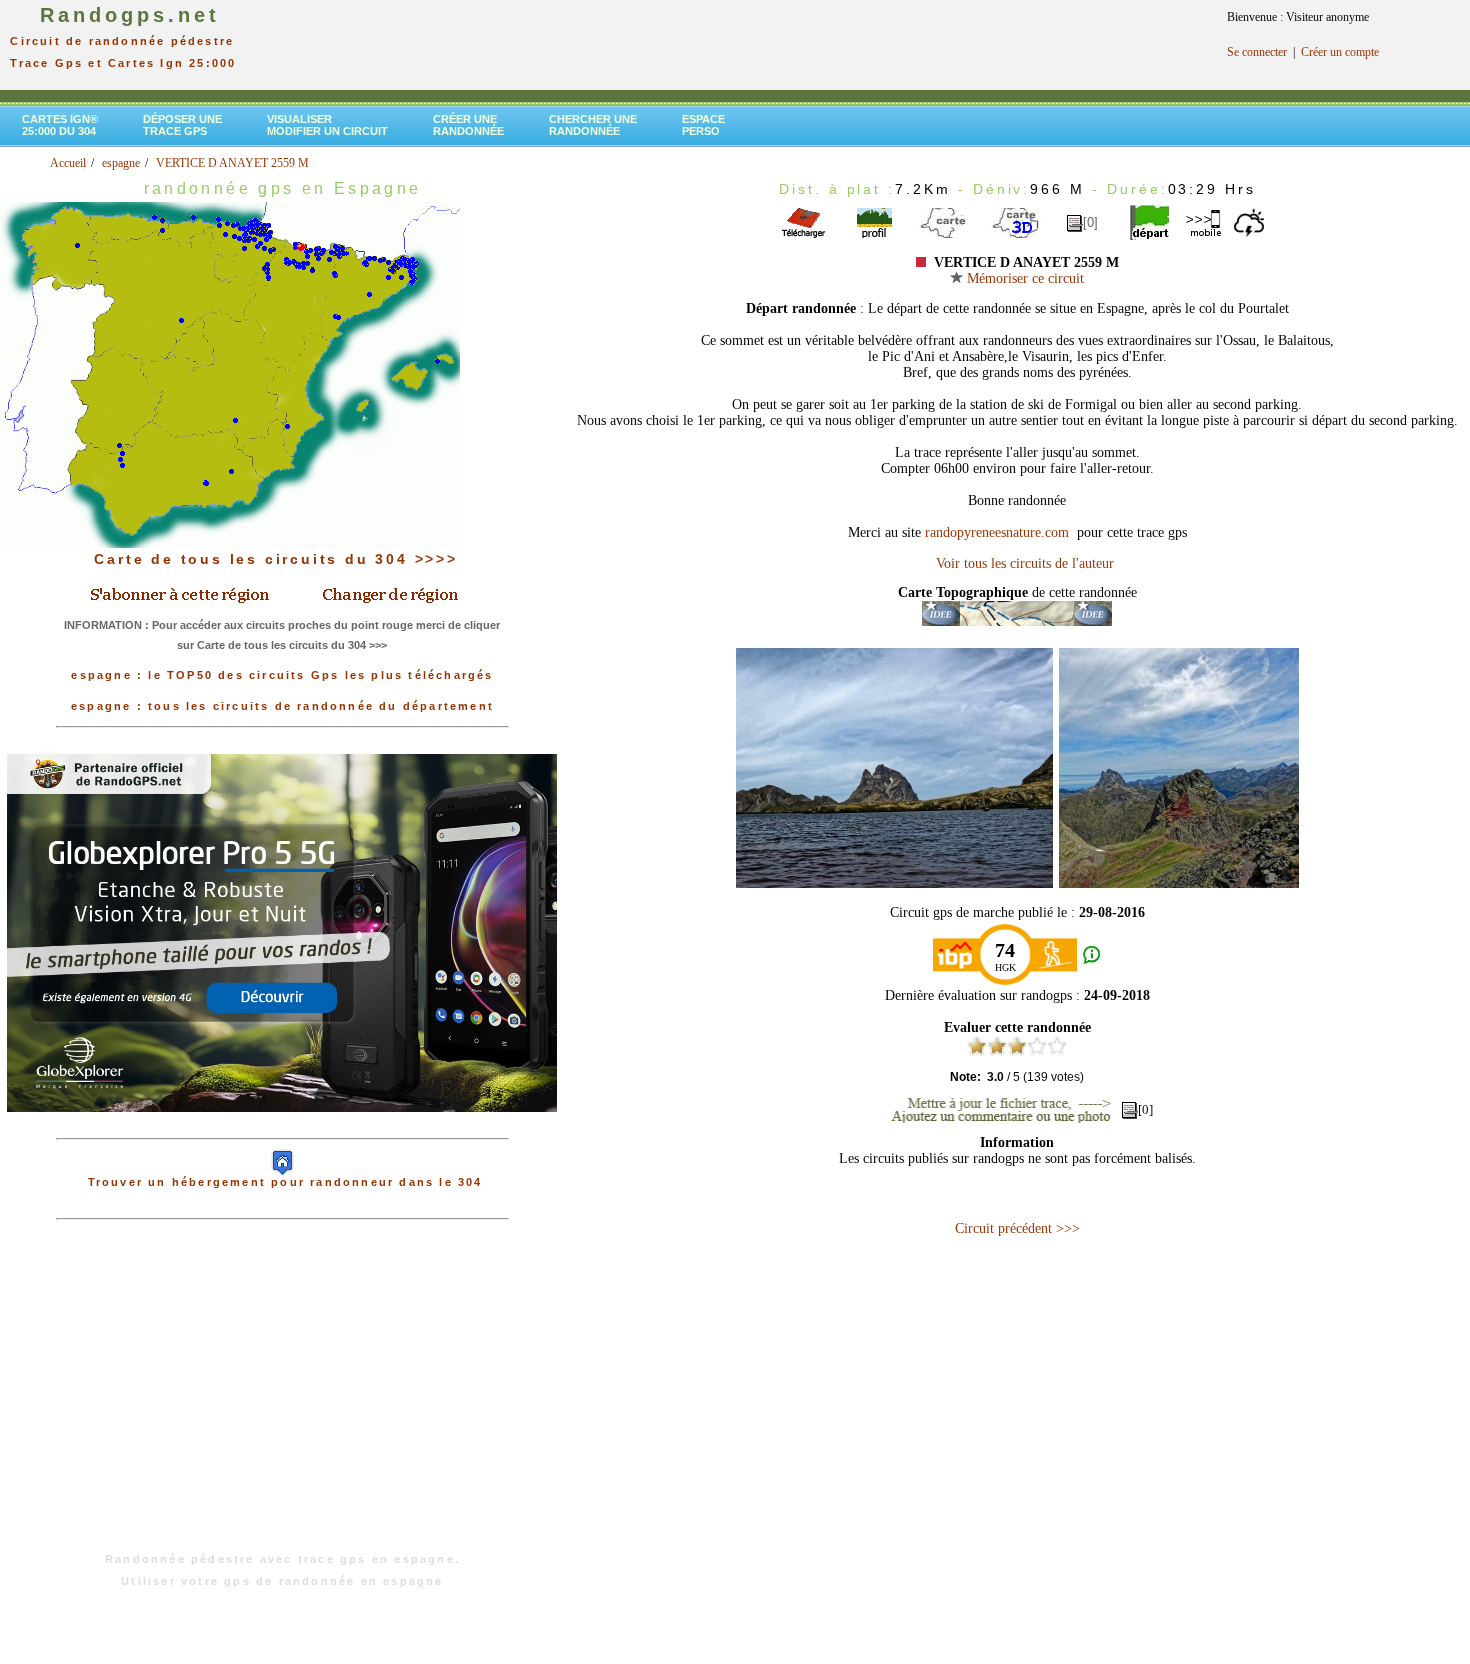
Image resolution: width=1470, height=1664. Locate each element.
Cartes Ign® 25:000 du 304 (60, 125)
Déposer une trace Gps (182, 125)
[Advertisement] (282, 1396)
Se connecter (1257, 52)
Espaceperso (703, 125)
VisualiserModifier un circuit (327, 125)
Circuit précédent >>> (1017, 1228)
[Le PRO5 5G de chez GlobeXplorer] (282, 1128)
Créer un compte (1340, 52)
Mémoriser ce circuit (1023, 278)
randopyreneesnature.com (999, 532)
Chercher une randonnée (593, 125)
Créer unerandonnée (468, 125)
